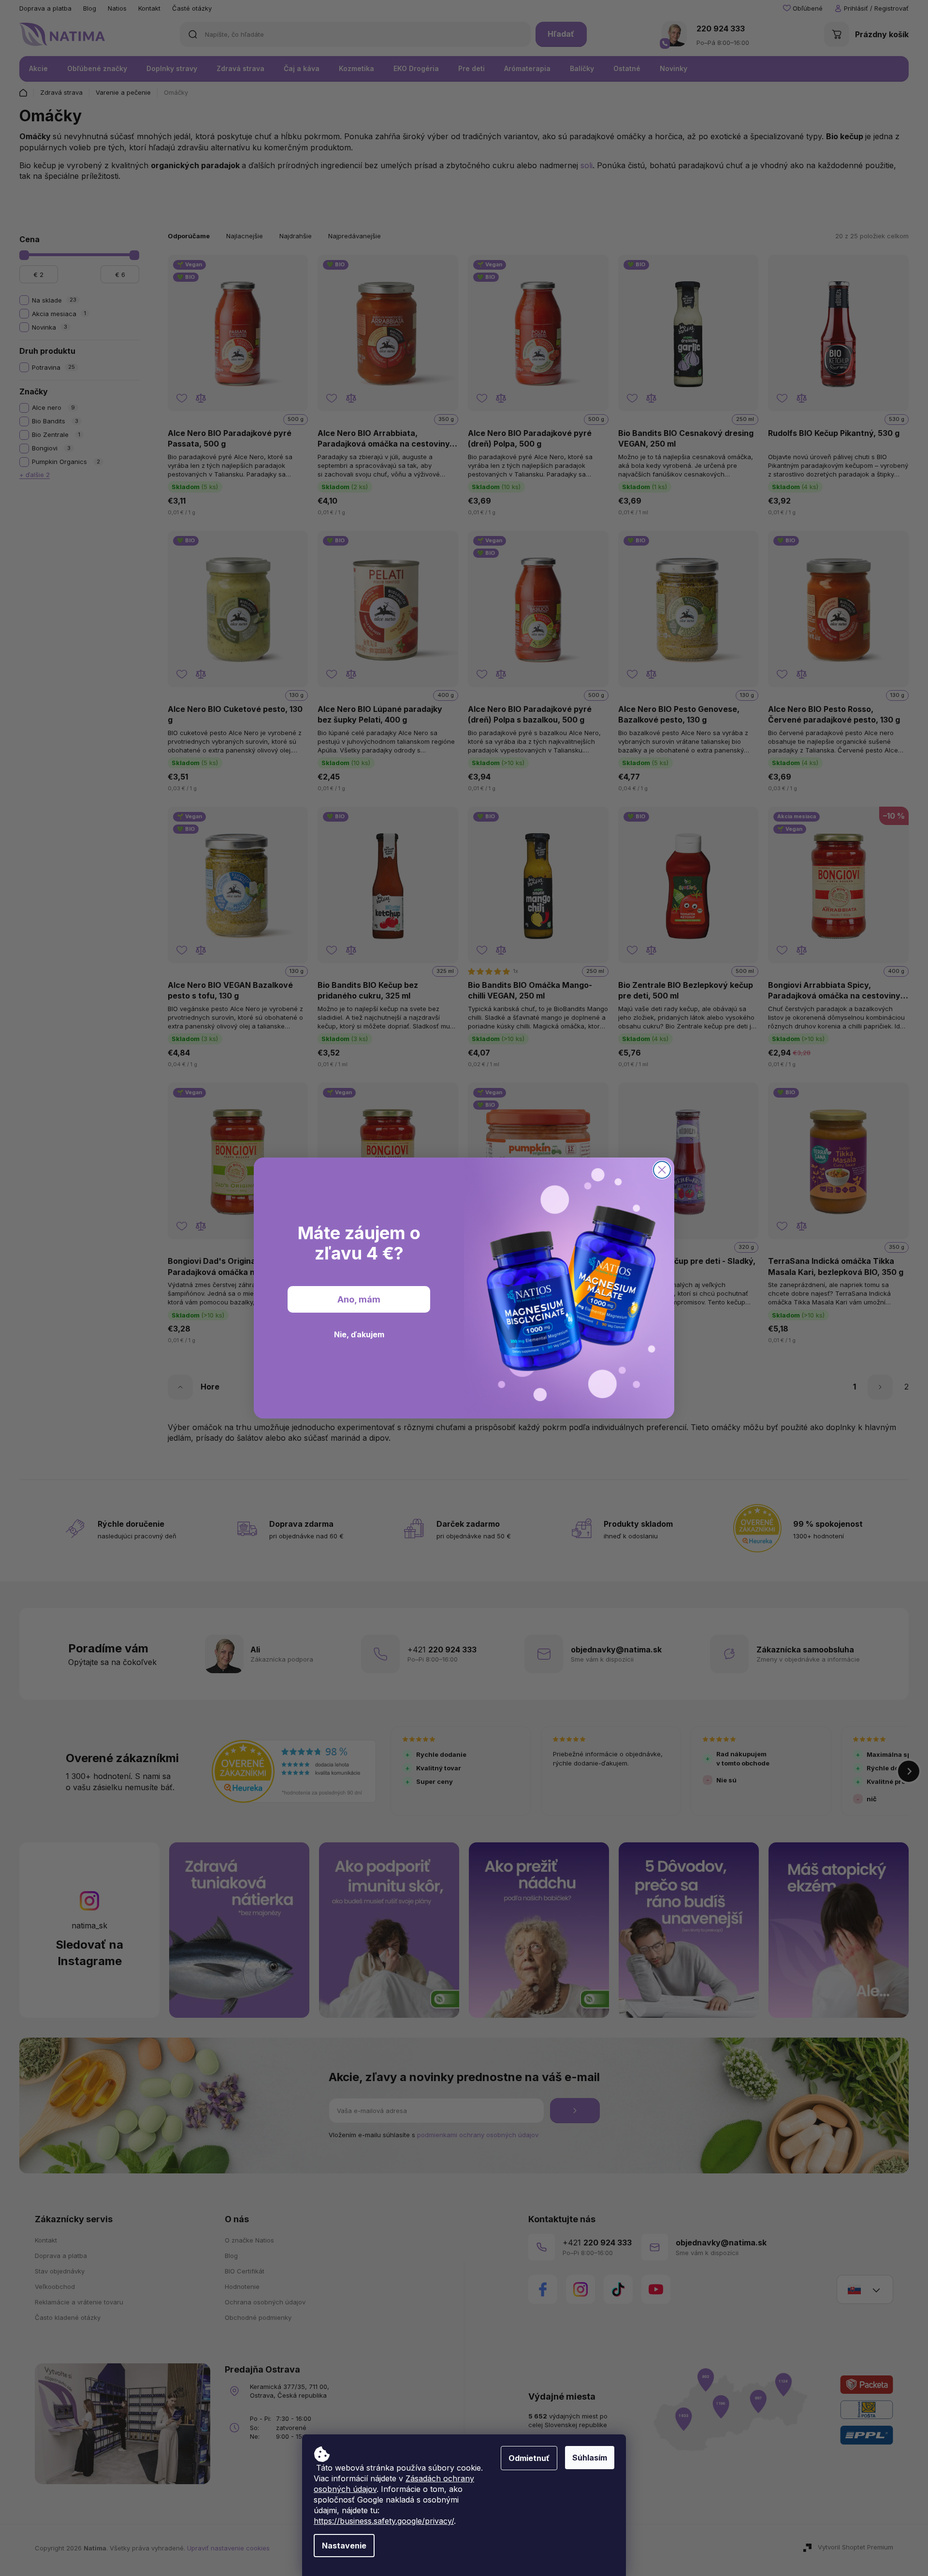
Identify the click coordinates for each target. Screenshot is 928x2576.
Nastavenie (344, 2546)
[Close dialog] (662, 1170)
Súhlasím (590, 2458)
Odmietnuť (529, 2458)
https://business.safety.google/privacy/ (384, 2521)
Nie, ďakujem (359, 1334)
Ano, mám (359, 1299)
